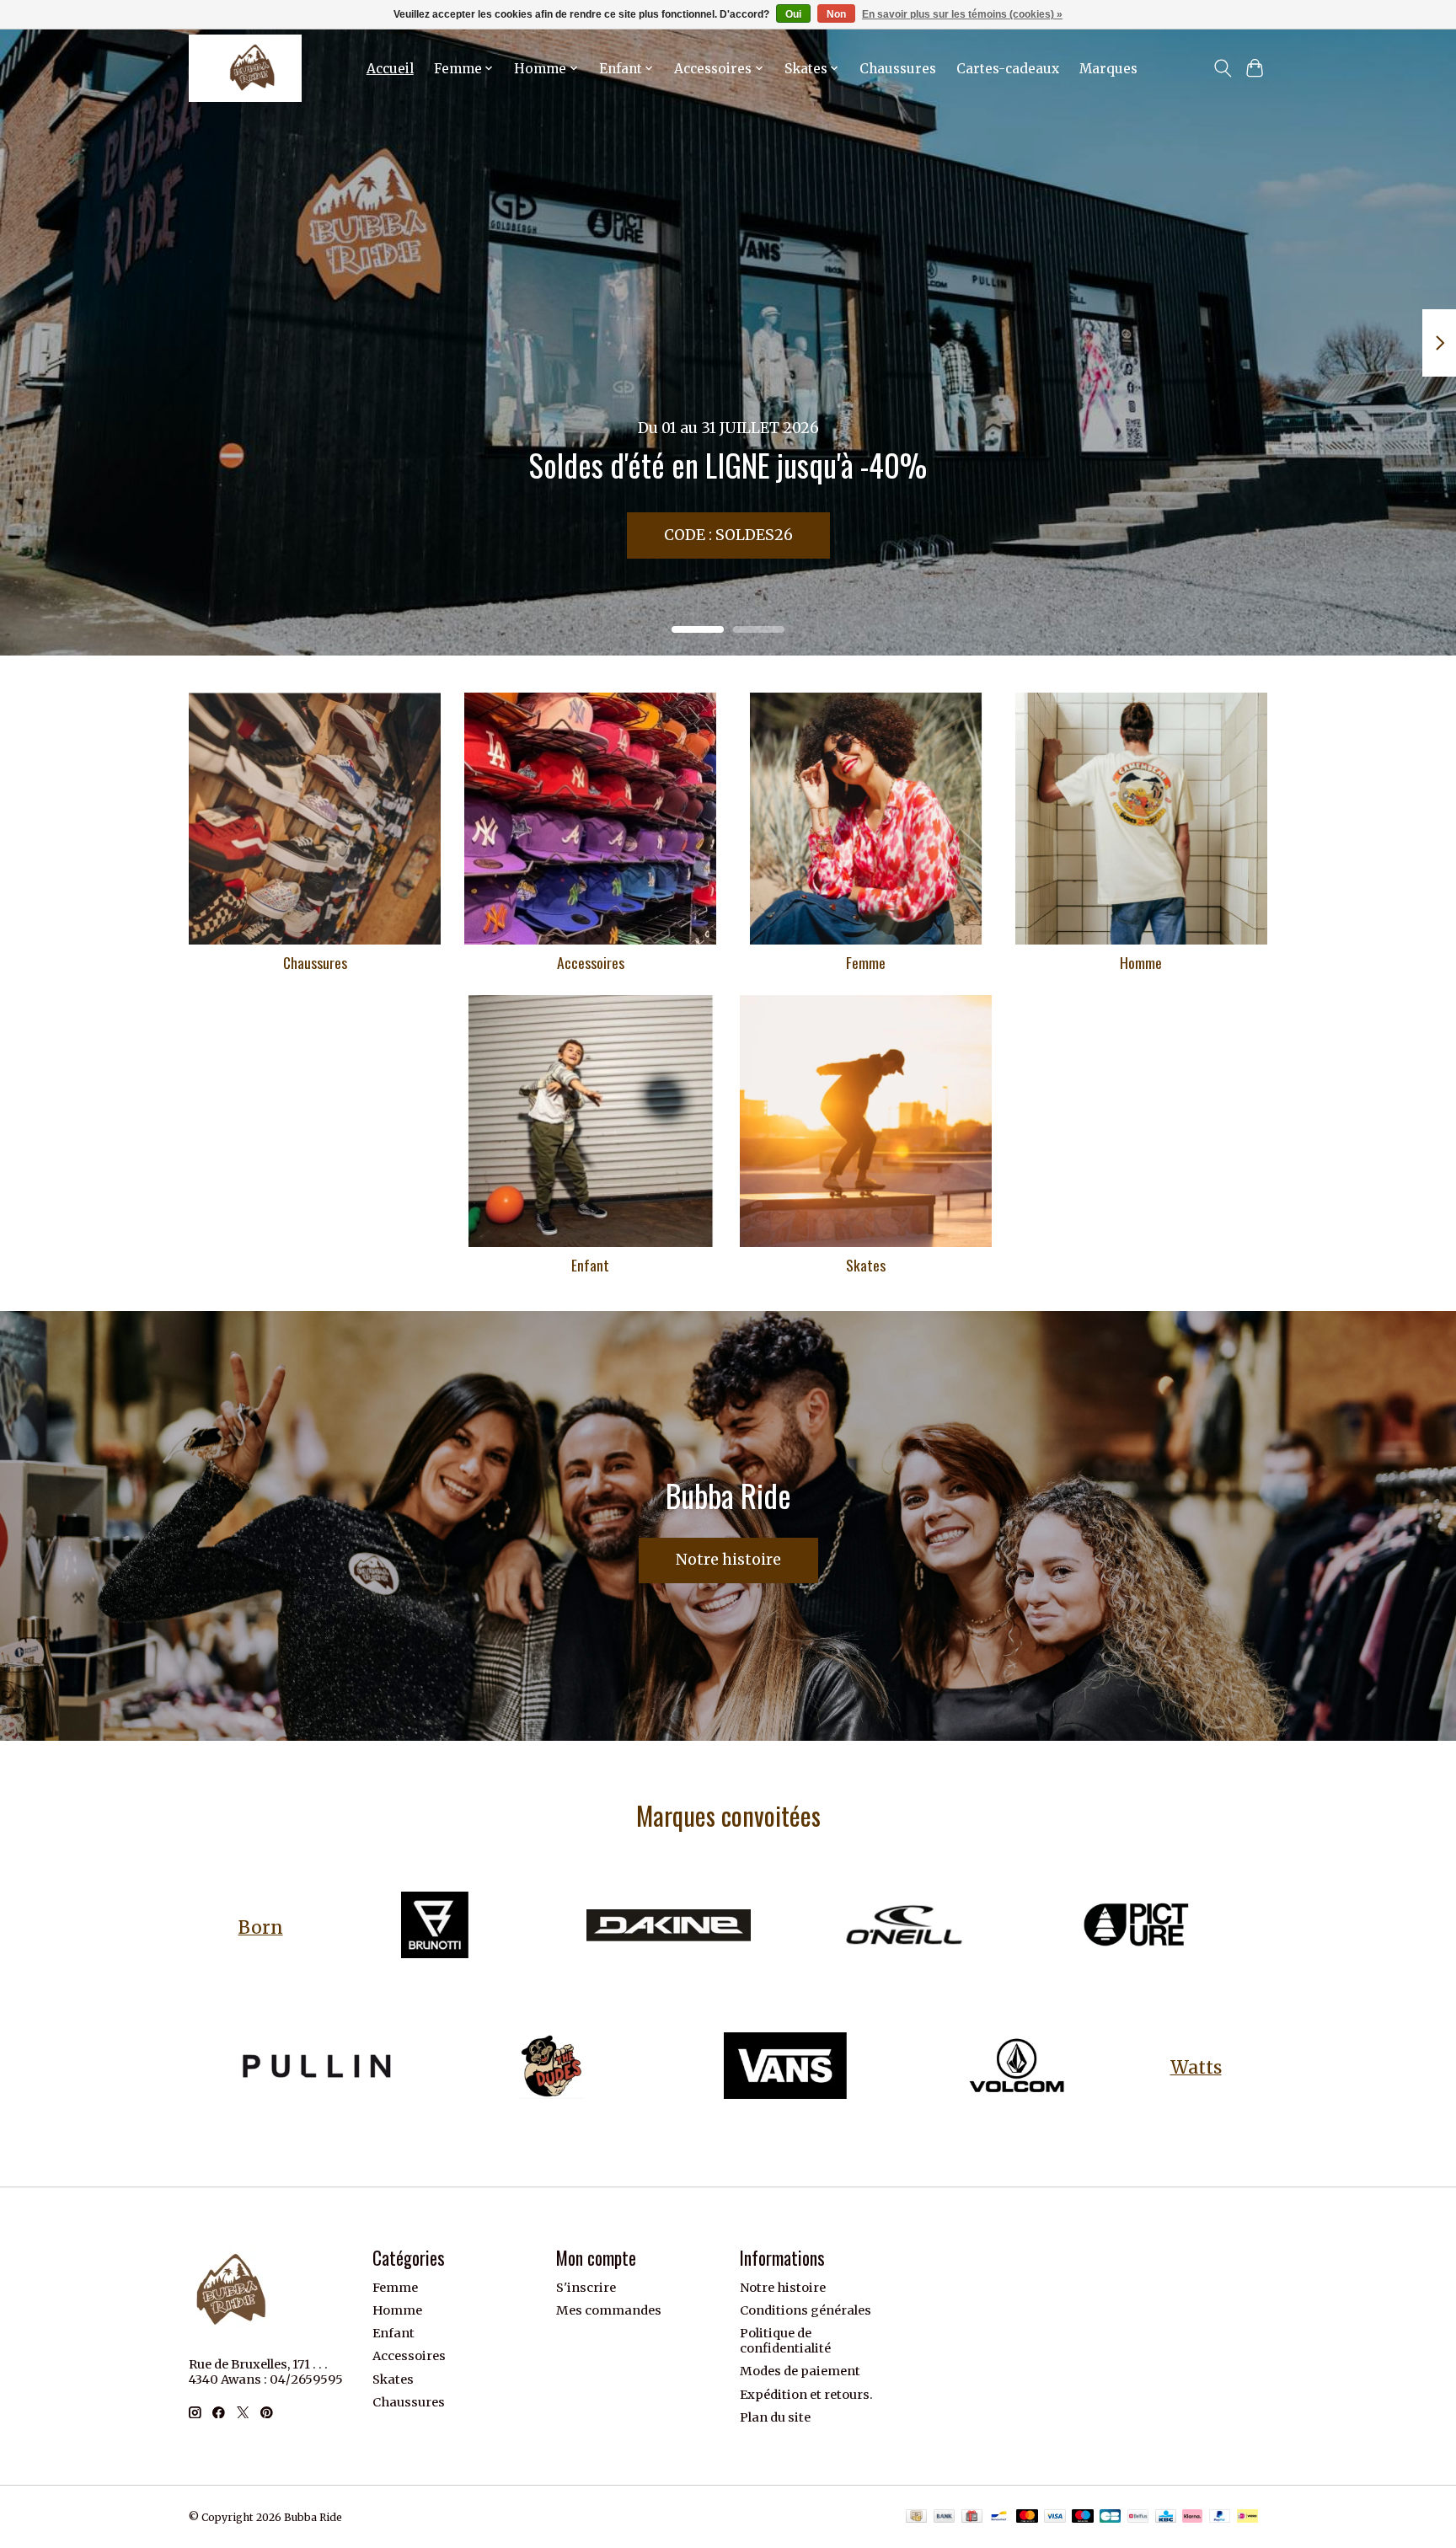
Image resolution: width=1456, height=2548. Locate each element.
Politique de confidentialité (785, 2341)
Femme (866, 962)
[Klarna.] (1192, 2517)
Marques (1108, 69)
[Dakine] (668, 1927)
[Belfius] (1138, 2517)
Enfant (590, 1265)
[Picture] (1136, 1927)
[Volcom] (1019, 2067)
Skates (866, 1265)
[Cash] (916, 2517)
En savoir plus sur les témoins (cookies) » (962, 14)
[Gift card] (972, 2517)
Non (836, 14)
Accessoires (591, 962)
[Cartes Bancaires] (1110, 2517)
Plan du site (775, 2417)
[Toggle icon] (1222, 68)
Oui (793, 14)
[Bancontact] (999, 2517)
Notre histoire (728, 1560)
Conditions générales (806, 2310)
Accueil (390, 69)
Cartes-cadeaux (1008, 69)
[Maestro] (1083, 2517)
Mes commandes (609, 2310)
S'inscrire (586, 2288)
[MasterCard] (1027, 2517)
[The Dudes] (551, 2067)
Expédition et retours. (806, 2395)
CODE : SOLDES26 (728, 535)
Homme (1141, 962)
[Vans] (784, 2067)
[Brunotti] (435, 1927)
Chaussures (898, 69)
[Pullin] (317, 2067)
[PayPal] (1220, 2517)
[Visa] (1055, 2517)
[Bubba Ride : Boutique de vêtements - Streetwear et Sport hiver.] (245, 68)
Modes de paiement (800, 2371)
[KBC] (1166, 2517)
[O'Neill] (902, 1927)
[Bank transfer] (945, 2517)
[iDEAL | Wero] (1247, 2517)
